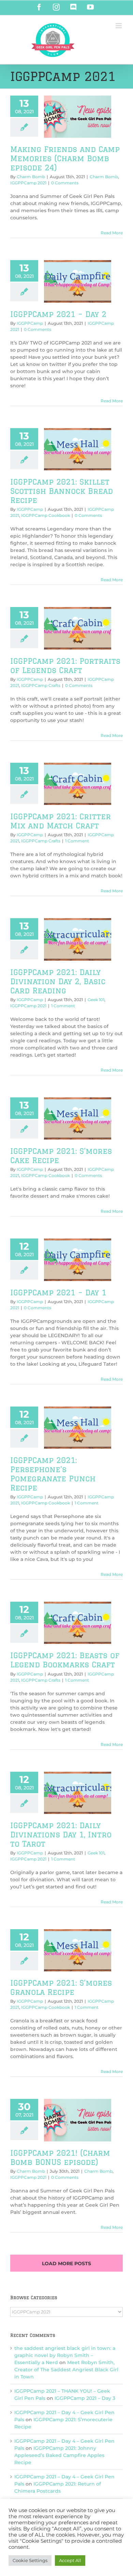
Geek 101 (96, 1000)
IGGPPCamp (30, 323)
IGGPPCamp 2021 (28, 183)
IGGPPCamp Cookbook (46, 515)
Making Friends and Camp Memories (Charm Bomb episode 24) (65, 158)
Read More (112, 233)
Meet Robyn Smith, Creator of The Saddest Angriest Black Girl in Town (66, 2370)
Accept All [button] (70, 2560)
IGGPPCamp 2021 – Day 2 (58, 314)
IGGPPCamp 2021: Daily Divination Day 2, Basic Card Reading (58, 981)
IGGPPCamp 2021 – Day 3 (85, 2398)
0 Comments (65, 183)
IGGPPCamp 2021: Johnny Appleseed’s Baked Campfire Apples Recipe (59, 2455)
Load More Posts (66, 2263)
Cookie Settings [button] (30, 2560)
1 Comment (77, 841)
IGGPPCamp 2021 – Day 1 (58, 1292)
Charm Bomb (31, 177)
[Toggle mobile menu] (119, 26)
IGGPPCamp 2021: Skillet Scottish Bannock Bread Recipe (62, 491)
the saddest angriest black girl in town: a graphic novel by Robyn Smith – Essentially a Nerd (65, 2355)
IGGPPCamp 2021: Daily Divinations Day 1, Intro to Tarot (61, 1834)
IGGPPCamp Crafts (41, 685)
